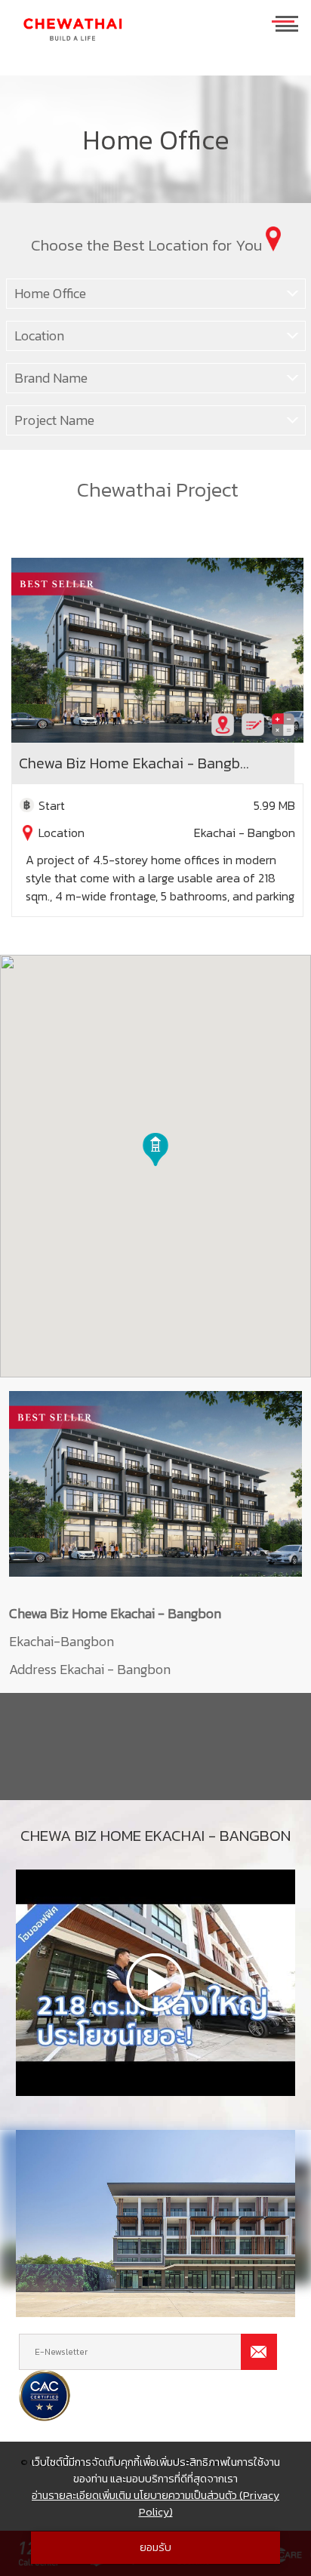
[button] (155, 1150)
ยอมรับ (155, 2547)
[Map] (223, 725)
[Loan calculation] (283, 725)
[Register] (253, 725)
